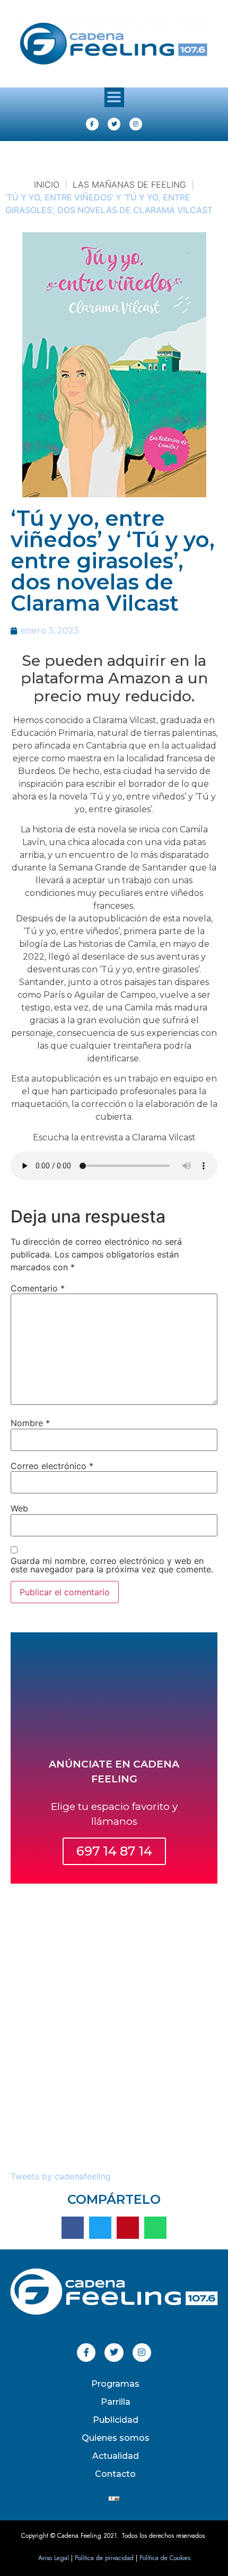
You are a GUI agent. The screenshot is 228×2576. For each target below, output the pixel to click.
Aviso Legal (54, 2558)
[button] (114, 97)
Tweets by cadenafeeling (61, 2176)
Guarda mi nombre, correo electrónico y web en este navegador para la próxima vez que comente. (112, 1565)
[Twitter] (114, 124)
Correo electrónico (52, 1466)
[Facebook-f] (92, 124)
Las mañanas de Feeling (129, 184)
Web (19, 1508)
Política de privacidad (104, 2558)
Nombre (30, 1423)
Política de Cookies (165, 2558)
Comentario (38, 1288)
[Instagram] (136, 124)
